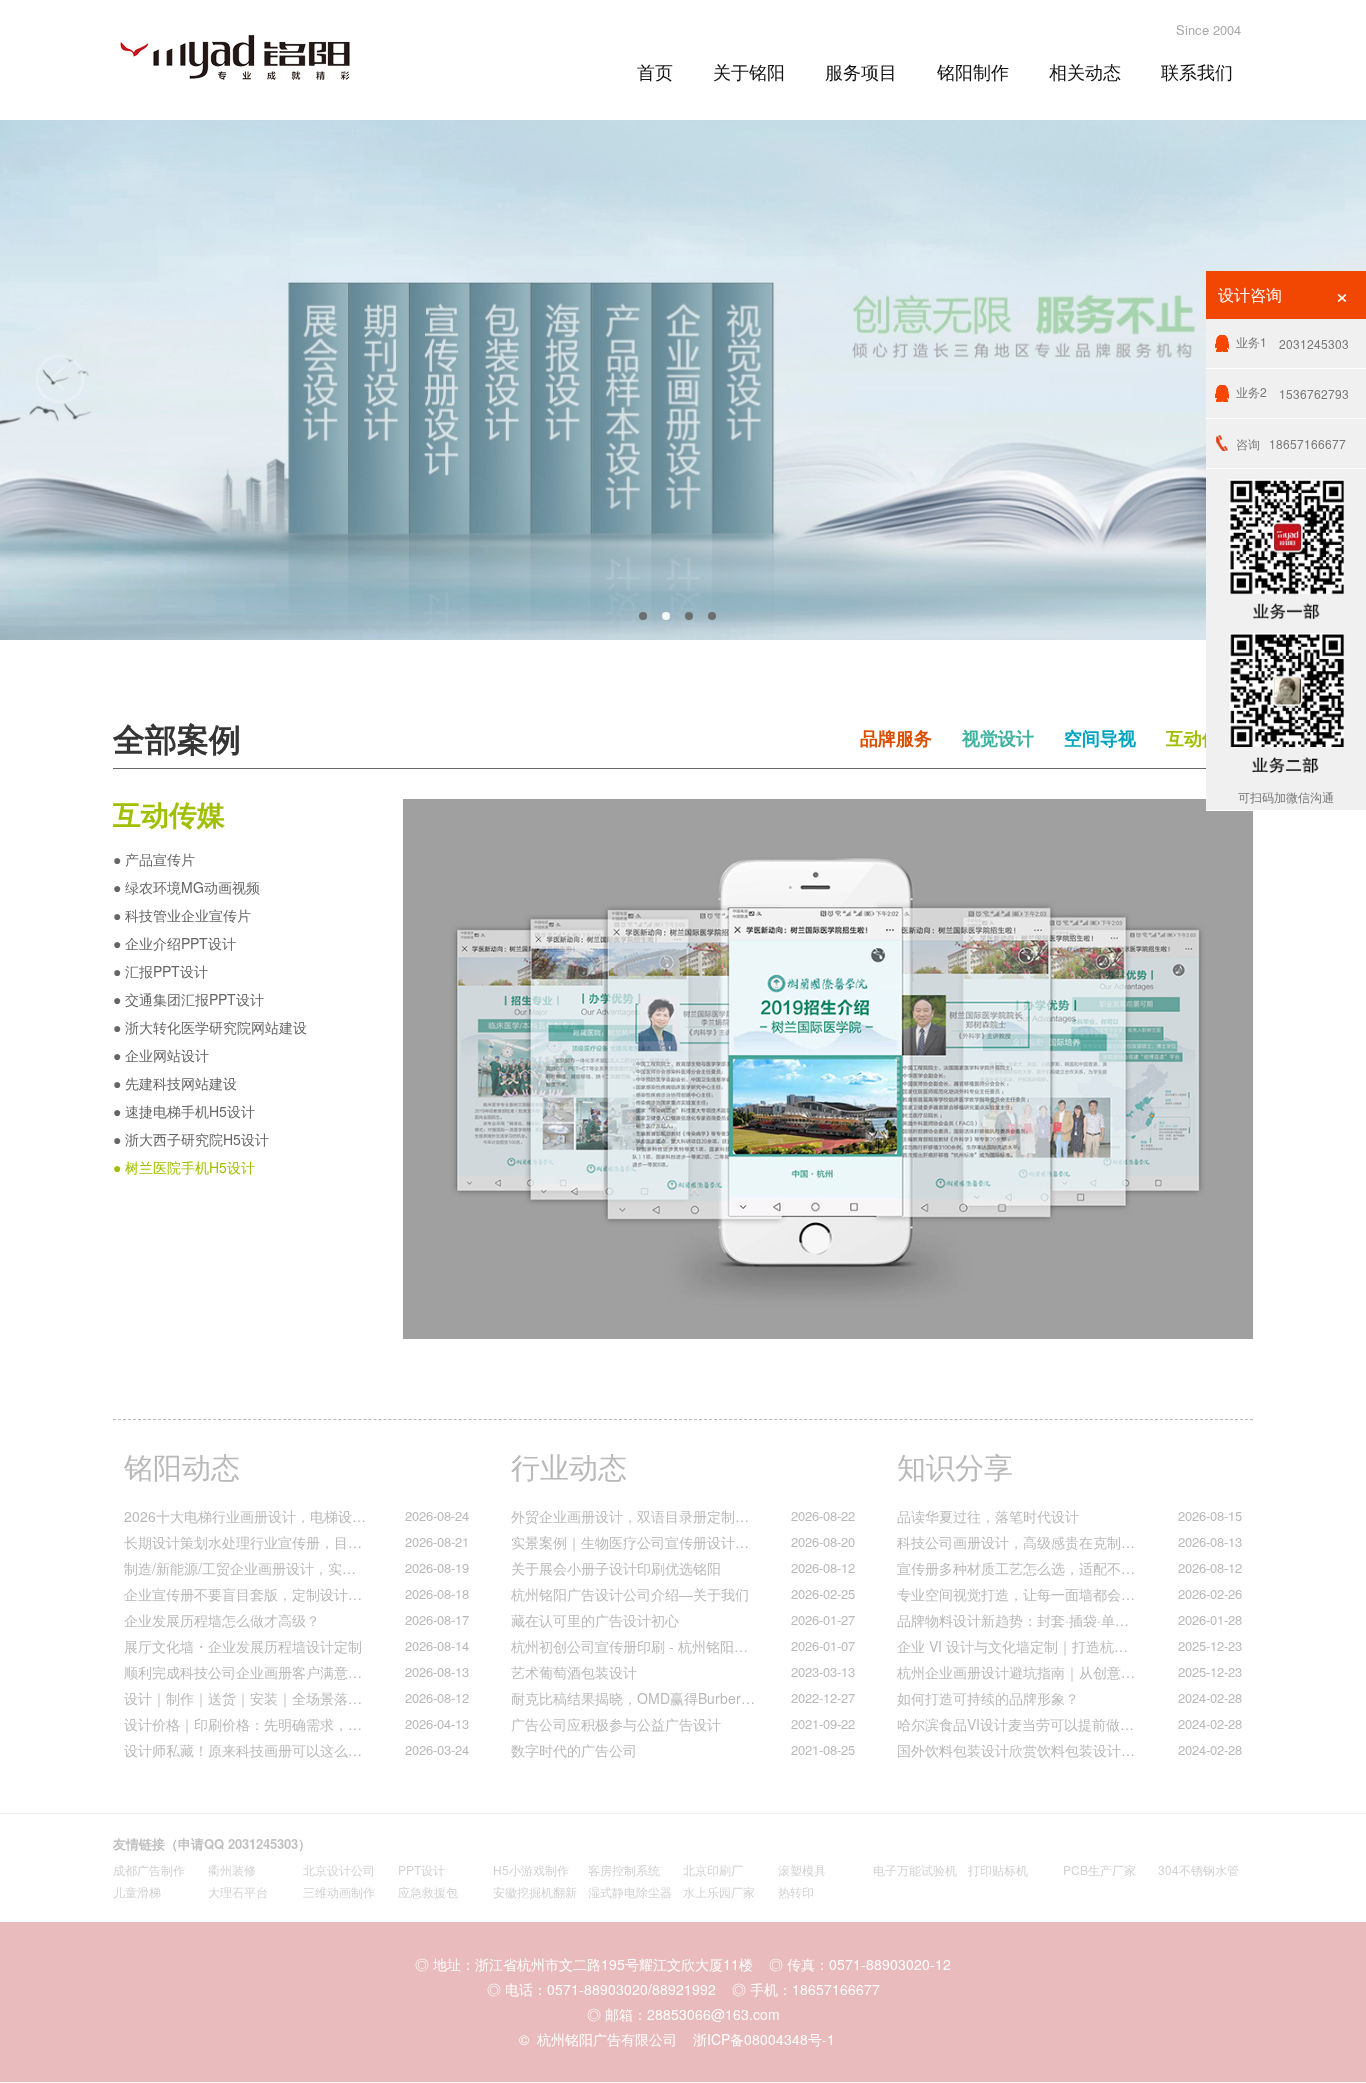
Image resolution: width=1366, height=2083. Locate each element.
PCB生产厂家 (1099, 1869)
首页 (655, 71)
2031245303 (1292, 342)
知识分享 (955, 1465)
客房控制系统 (624, 1869)
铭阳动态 (182, 1465)
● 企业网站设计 (161, 1055)
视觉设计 (998, 738)
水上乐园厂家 (719, 1891)
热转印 (796, 1891)
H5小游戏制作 (531, 1869)
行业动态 (569, 1465)
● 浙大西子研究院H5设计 (191, 1139)
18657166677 (1291, 443)
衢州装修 (232, 1869)
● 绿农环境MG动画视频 (186, 887)
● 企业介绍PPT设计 (174, 943)
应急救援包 (428, 1891)
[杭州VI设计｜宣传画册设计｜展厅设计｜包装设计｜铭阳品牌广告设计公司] (253, 54)
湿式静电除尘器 (630, 1891)
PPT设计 (421, 1869)
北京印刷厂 (713, 1869)
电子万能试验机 (915, 1869)
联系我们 (1197, 71)
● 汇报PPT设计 (160, 971)
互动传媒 (1202, 738)
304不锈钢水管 (1198, 1869)
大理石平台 (238, 1891)
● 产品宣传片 (154, 859)
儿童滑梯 (137, 1891)
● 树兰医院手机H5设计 (184, 1167)
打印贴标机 (998, 1869)
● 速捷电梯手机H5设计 (184, 1111)
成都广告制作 (149, 1869)
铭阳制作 (973, 71)
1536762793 (1292, 392)
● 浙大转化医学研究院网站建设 (210, 1027)
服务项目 (861, 71)
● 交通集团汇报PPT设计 (188, 999)
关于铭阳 (749, 71)
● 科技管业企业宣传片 (182, 915)
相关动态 (1085, 71)
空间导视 (1100, 738)
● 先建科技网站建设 (175, 1083)
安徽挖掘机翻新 (535, 1891)
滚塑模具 (802, 1869)
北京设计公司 (339, 1869)
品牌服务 (896, 738)
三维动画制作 (339, 1891)
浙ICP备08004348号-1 (764, 2040)
